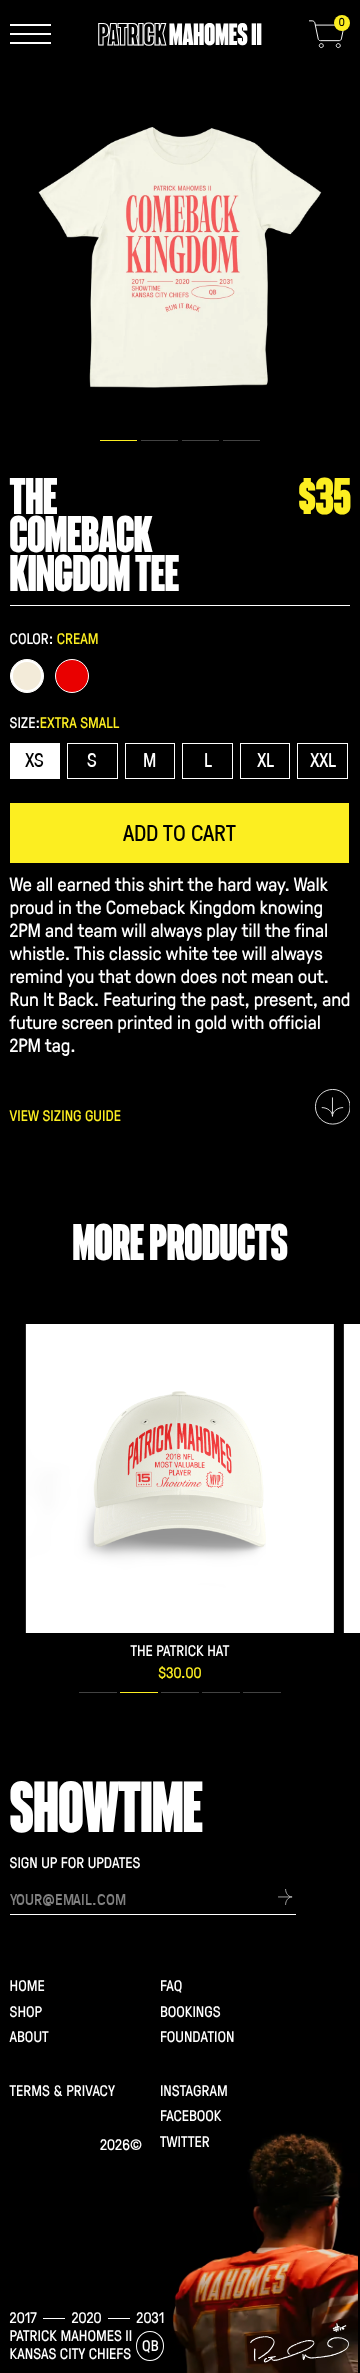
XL (265, 759)
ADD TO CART (179, 831)
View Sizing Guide (65, 1116)
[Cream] (27, 676)
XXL (323, 759)
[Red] (72, 676)
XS (34, 759)
